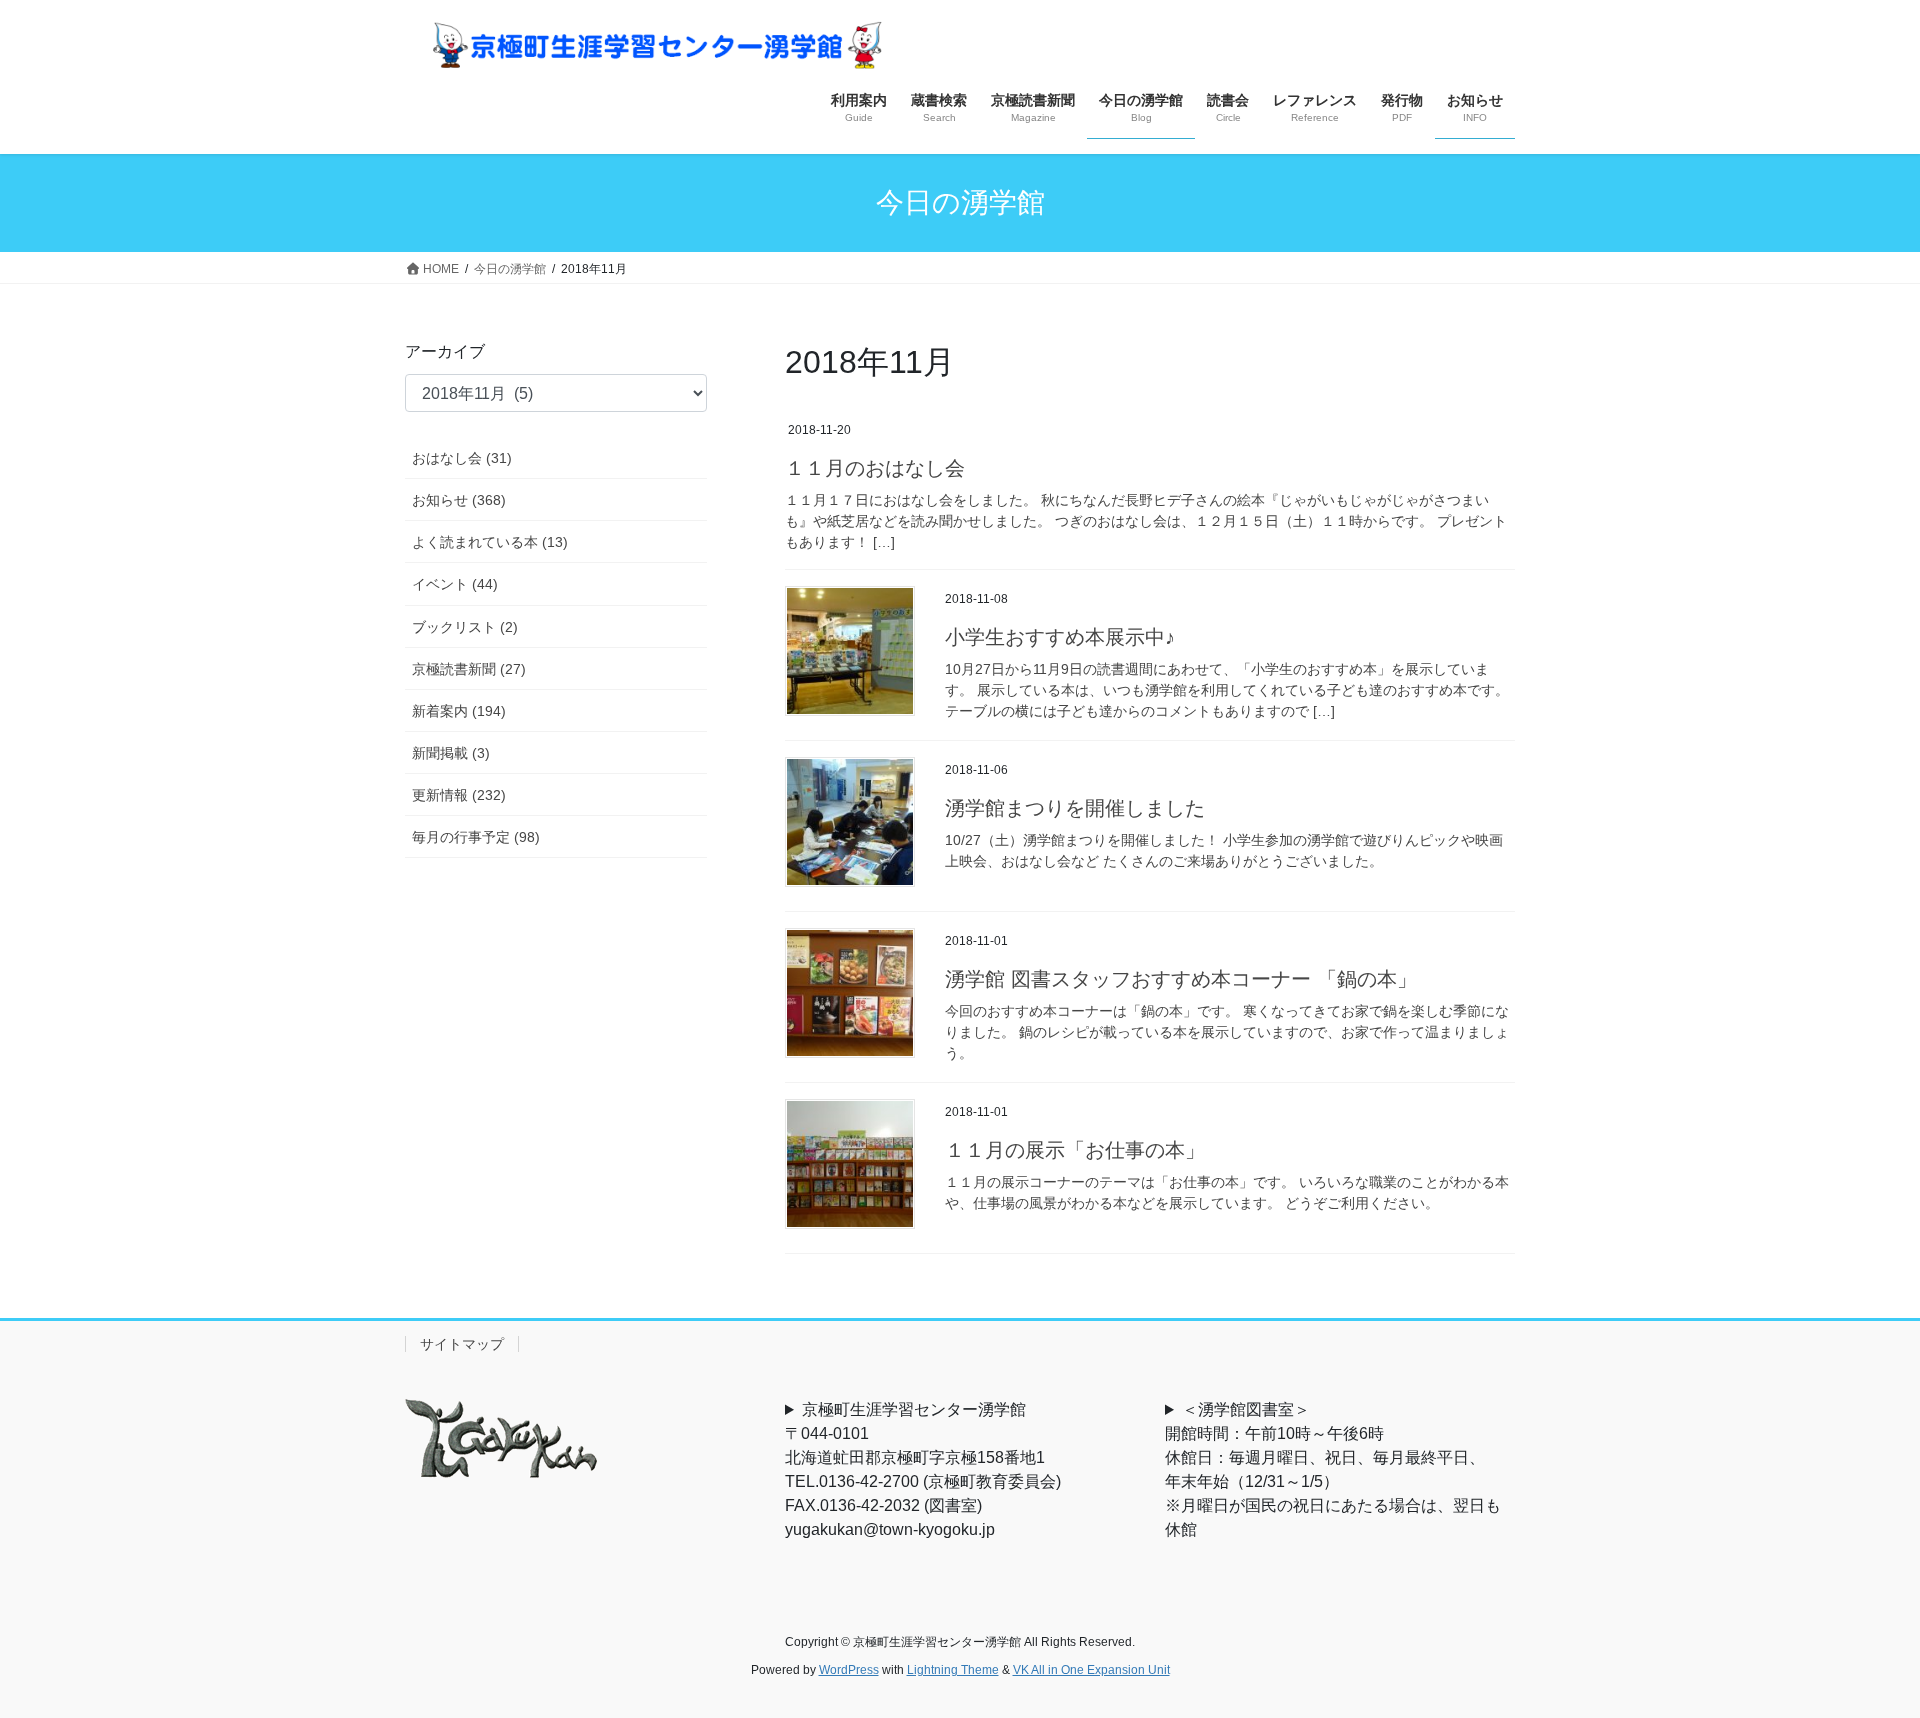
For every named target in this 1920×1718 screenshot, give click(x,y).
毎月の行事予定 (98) (476, 837)
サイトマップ (462, 1344)
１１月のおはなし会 (875, 468)
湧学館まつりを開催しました (1075, 808)
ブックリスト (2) (465, 627)
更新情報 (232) (459, 795)
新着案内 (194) (459, 711)
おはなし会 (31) (462, 458)
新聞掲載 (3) (451, 753)
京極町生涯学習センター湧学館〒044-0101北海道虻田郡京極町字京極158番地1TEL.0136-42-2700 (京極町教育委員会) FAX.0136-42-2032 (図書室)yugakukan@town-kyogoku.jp (931, 1469)
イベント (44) (455, 584)
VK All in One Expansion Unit (1091, 1670)
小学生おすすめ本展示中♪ (1060, 637)
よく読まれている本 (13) (490, 542)
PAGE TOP (1858, 1648)
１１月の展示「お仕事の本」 (1075, 1150)
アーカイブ (445, 351)
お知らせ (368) (459, 500)
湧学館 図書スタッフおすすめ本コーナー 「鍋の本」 (1181, 979)
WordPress (849, 1670)
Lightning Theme (953, 1670)
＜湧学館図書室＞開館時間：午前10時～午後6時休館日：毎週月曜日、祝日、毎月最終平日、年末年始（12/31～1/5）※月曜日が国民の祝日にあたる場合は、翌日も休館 (1333, 1469)
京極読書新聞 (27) (469, 669)
